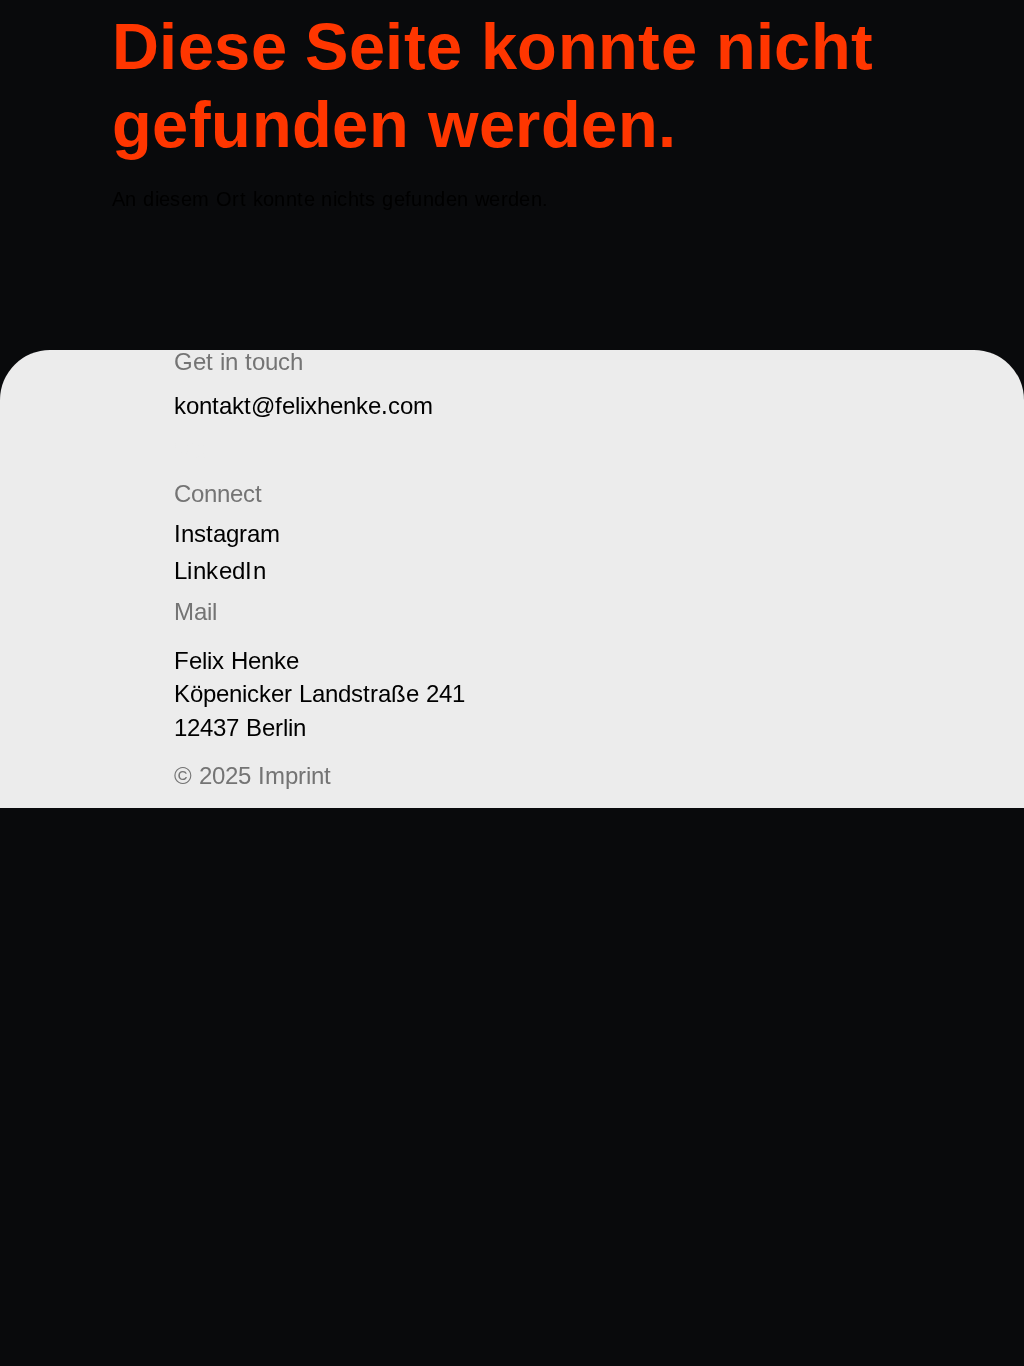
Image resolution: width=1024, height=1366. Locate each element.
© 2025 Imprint (252, 775)
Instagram (227, 533)
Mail (195, 449)
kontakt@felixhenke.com (303, 405)
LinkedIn (220, 570)
